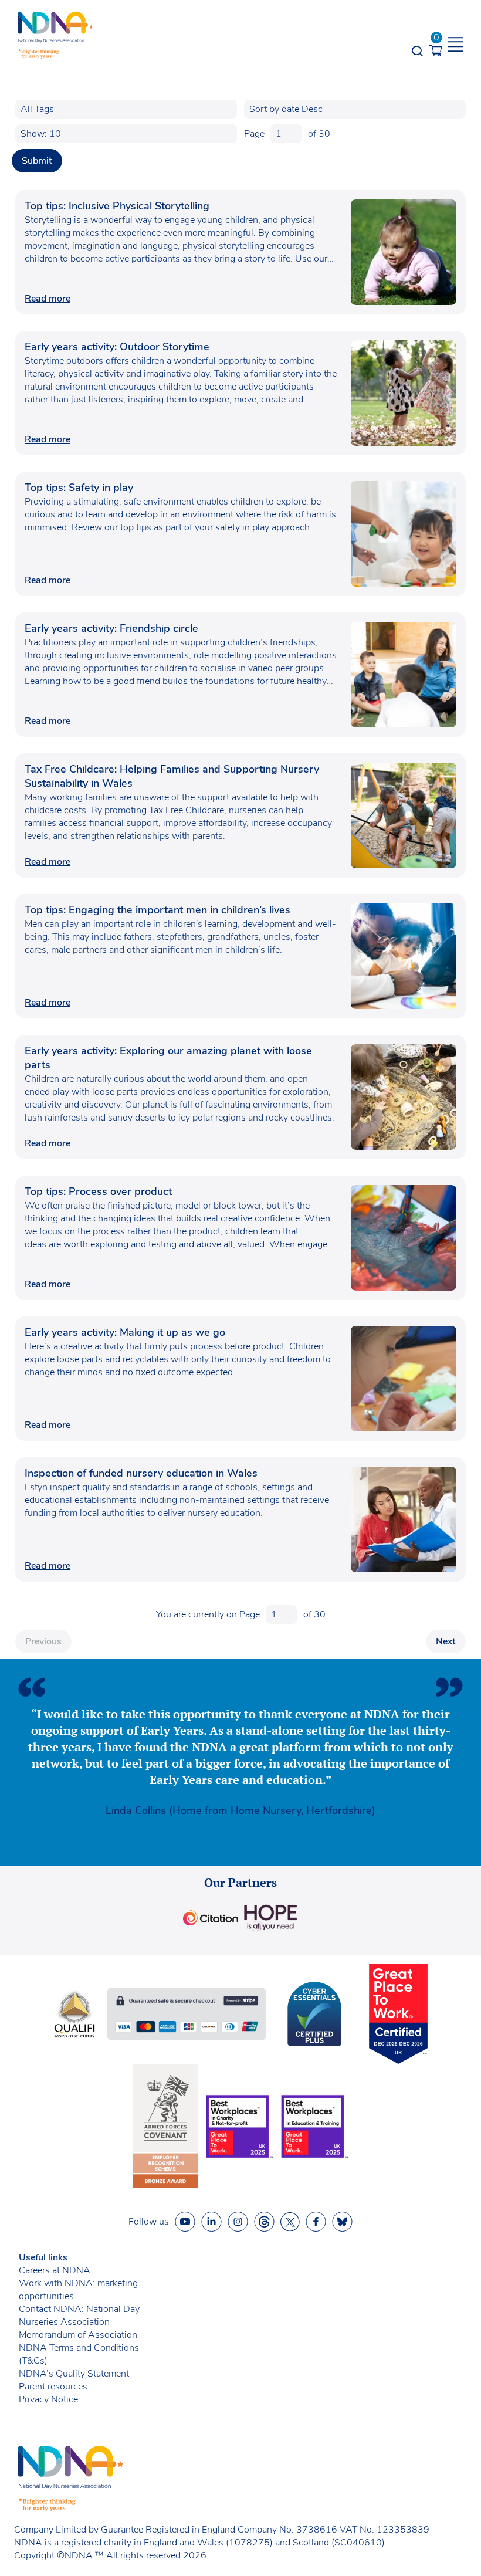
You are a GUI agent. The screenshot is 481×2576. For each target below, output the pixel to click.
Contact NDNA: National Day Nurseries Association (79, 2316)
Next (446, 1641)
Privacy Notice (48, 2399)
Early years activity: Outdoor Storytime (117, 347)
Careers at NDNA (55, 2270)
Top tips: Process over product (98, 1191)
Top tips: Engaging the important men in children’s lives (157, 910)
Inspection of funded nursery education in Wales (143, 1473)
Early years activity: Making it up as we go (125, 1332)
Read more (48, 299)
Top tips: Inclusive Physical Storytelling (117, 206)
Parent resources (53, 2387)
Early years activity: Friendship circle (111, 628)
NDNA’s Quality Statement (74, 2374)
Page (254, 134)
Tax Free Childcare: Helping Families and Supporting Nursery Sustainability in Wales (172, 776)
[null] (264, 2222)
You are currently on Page (208, 1614)
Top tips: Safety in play (79, 488)
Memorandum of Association (78, 2335)
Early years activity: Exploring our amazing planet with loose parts (168, 1058)
